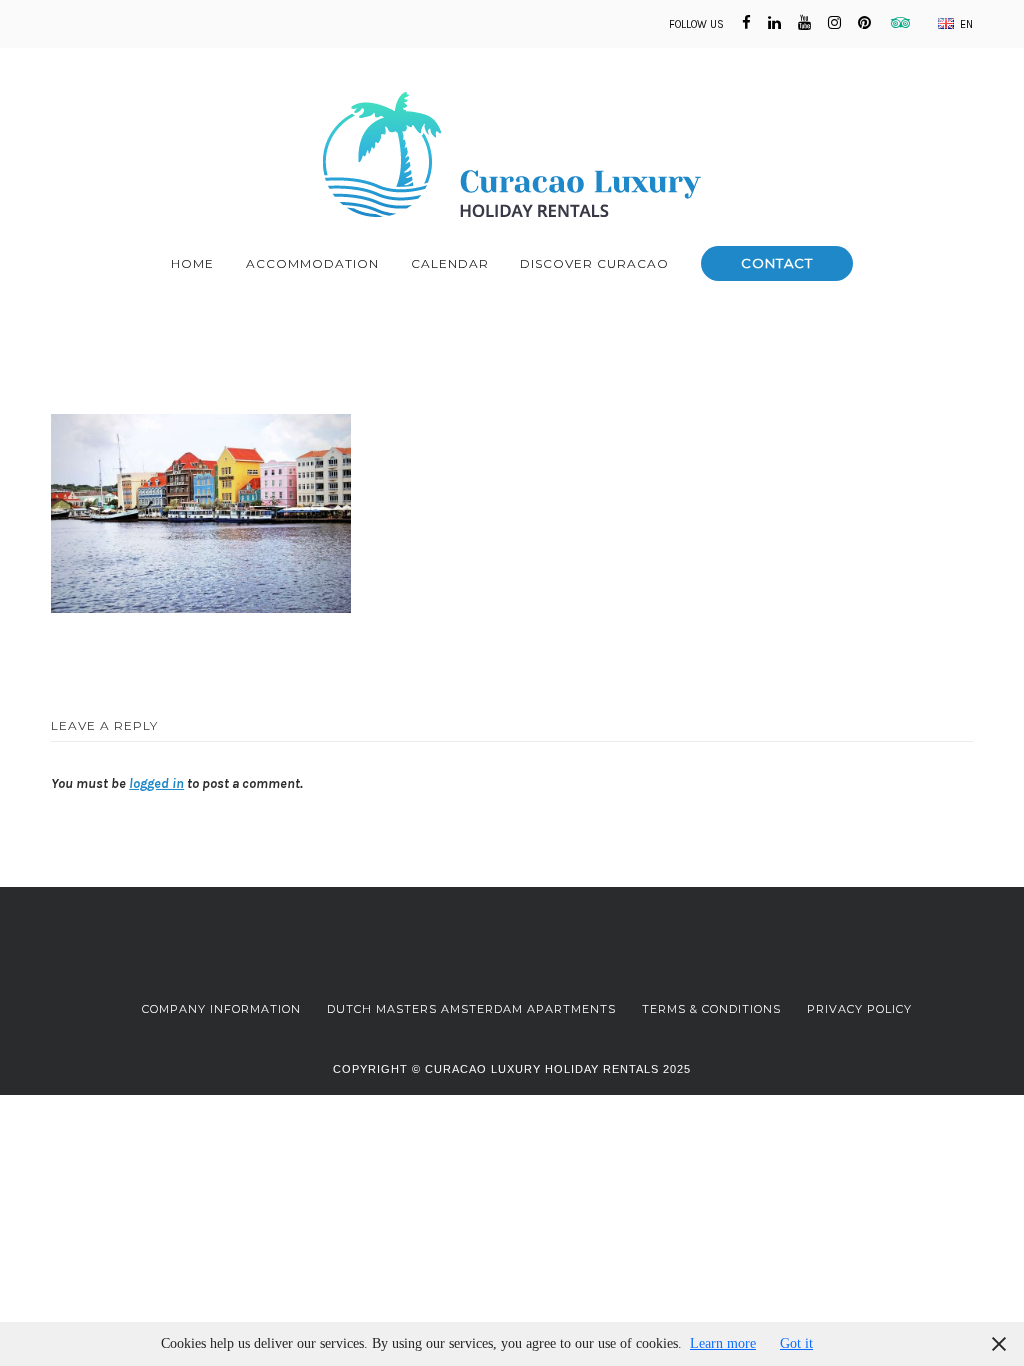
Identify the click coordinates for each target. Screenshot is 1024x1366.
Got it (796, 1343)
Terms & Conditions (711, 1009)
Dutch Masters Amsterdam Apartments (471, 1009)
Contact (777, 263)
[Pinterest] (864, 23)
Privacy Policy (859, 1009)
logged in (156, 783)
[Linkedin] (774, 23)
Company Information (221, 1009)
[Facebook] (746, 23)
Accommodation (312, 263)
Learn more (723, 1343)
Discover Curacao (594, 263)
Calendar (450, 263)
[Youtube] (804, 23)
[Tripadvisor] (897, 23)
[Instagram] (834, 23)
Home (192, 263)
